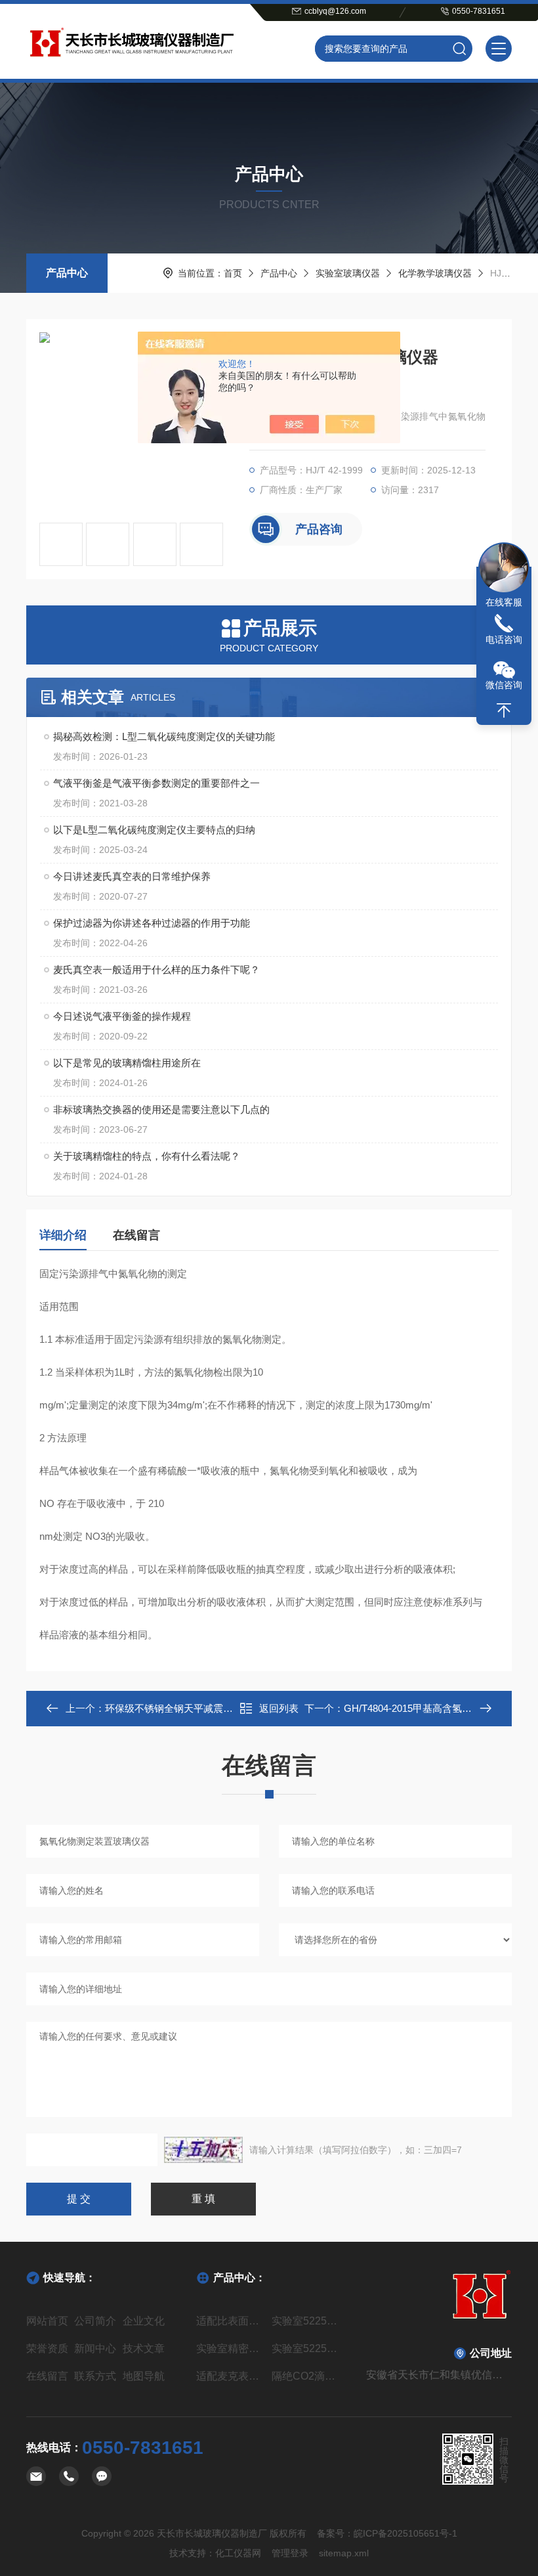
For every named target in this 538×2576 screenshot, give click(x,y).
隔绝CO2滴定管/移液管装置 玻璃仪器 (307, 2376)
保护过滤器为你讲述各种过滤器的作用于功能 (152, 923)
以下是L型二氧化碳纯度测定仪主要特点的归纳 (154, 830)
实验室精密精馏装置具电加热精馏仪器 (231, 2348)
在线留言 (136, 1235)
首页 (233, 273)
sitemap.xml (344, 2553)
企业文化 (144, 2321)
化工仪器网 (238, 2553)
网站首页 (47, 2321)
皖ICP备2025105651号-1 (405, 2533)
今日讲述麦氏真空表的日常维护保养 (132, 876)
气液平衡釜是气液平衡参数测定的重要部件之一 (156, 783)
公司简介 (95, 2321)
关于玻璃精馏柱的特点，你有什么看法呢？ (147, 1156)
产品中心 (67, 273)
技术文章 (144, 2348)
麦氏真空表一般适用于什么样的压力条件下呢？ (156, 970)
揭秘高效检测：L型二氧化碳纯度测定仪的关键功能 (164, 736)
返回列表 (279, 1708)
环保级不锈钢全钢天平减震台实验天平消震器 (203, 1708)
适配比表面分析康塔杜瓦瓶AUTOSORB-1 (231, 2321)
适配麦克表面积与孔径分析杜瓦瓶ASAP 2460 (231, 2376)
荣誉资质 (47, 2348)
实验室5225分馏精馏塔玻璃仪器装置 (307, 2348)
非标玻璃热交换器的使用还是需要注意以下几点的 (161, 1109)
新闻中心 (95, 2348)
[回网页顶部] (504, 710)
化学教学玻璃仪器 (435, 273)
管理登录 (290, 2553)
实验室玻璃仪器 (348, 273)
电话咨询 (504, 640)
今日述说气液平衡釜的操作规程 (122, 1016)
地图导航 (144, 2376)
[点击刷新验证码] (203, 2150)
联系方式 (95, 2376)
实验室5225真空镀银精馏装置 (307, 2321)
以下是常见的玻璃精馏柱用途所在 (127, 1063)
